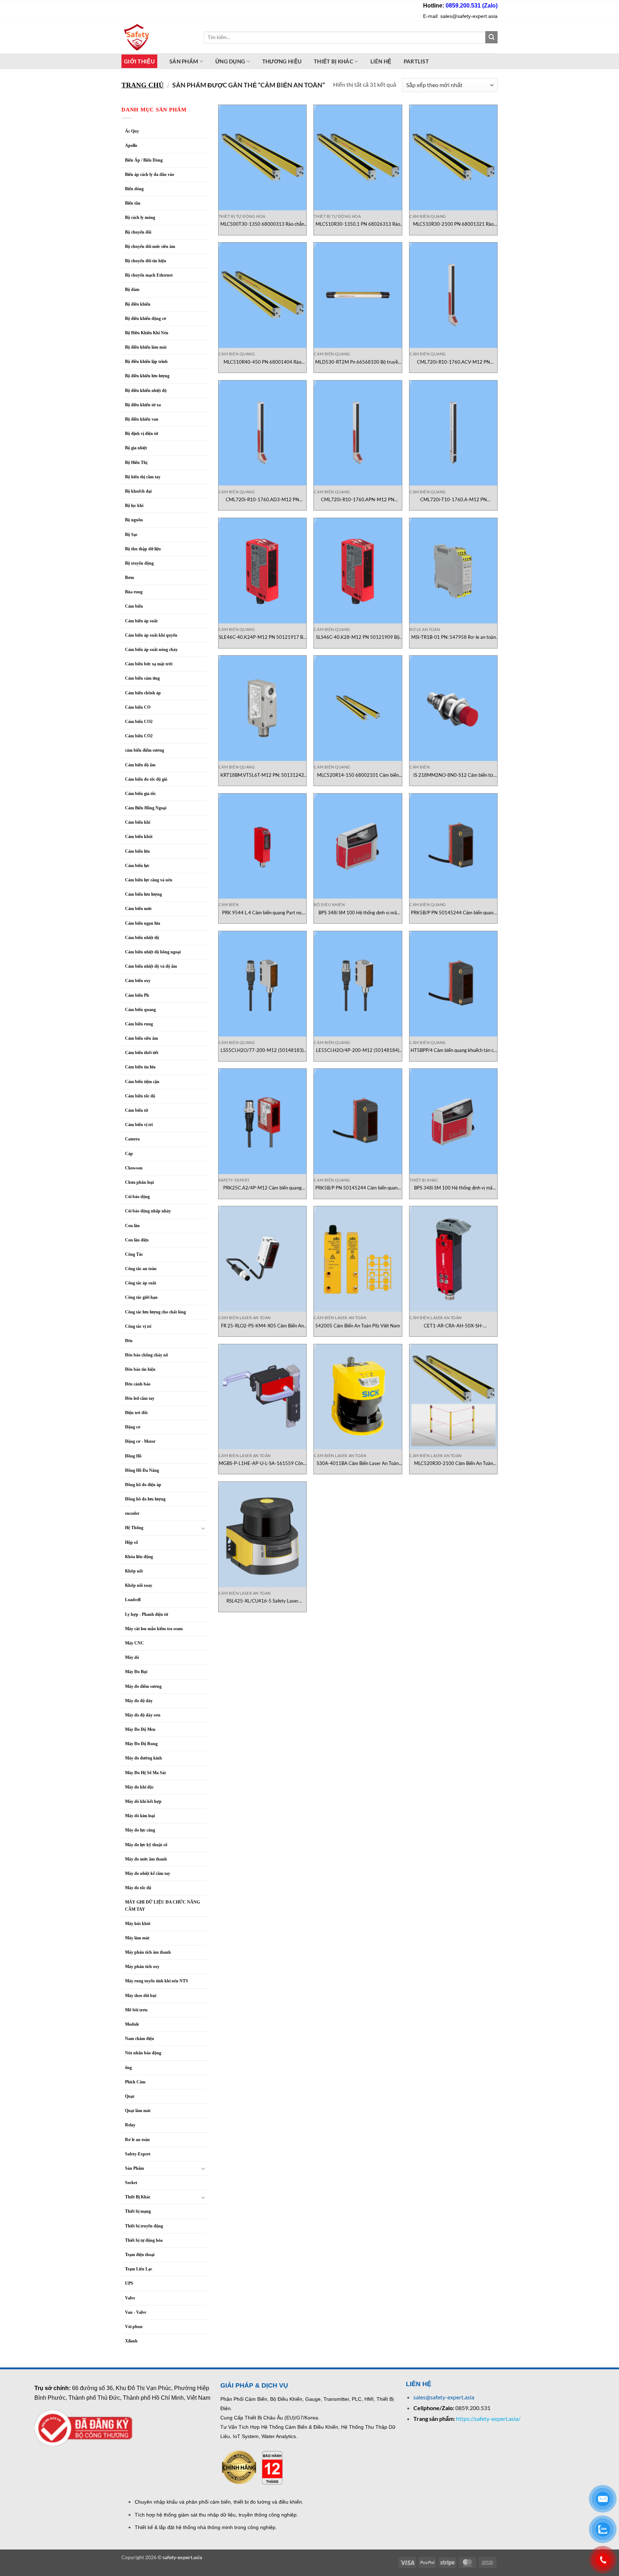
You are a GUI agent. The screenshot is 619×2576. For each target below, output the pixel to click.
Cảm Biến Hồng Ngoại (146, 808)
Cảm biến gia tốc (140, 794)
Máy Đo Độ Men (140, 1729)
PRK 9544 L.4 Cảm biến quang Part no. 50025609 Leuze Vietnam (262, 913)
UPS (129, 2283)
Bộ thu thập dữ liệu (143, 549)
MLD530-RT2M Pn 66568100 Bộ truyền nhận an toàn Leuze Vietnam (358, 362)
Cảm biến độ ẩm (140, 765)
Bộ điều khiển (138, 304)
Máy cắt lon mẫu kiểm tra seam (154, 1629)
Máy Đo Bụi (136, 1672)
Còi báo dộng (137, 1197)
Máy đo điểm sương (143, 1686)
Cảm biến (134, 606)
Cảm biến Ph (137, 995)
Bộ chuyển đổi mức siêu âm (150, 246)
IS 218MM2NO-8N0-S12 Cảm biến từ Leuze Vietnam (453, 775)
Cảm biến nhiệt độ (142, 938)
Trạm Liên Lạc (139, 2269)
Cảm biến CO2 (139, 736)
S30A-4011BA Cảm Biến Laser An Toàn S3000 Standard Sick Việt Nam (358, 1463)
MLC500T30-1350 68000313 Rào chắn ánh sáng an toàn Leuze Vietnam (262, 224)
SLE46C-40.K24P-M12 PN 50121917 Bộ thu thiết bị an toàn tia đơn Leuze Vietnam (262, 637)
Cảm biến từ (136, 1110)
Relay (130, 2125)
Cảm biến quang (140, 1010)
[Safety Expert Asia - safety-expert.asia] (157, 37)
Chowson (134, 1168)
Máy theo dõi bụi (141, 1996)
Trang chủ (143, 85)
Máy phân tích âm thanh (148, 1952)
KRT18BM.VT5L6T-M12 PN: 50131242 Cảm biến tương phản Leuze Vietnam (262, 775)
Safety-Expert (138, 2154)
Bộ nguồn (134, 520)
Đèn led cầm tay (140, 1398)
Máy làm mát (137, 1938)
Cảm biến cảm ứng (142, 678)
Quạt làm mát (138, 2111)
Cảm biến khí (138, 822)
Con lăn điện (137, 1240)
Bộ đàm (132, 289)
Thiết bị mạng (138, 2211)
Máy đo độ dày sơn (143, 1715)
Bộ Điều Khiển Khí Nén (147, 333)
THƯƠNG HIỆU (282, 61)
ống (128, 2068)
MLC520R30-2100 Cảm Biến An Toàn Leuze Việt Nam (454, 1463)
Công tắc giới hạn (141, 1297)
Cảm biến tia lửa (140, 1067)
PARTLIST (416, 61)
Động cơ (133, 1427)
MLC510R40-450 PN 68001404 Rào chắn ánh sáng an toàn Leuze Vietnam (262, 362)
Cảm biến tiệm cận (142, 1082)
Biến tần (133, 203)
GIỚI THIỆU (139, 61)
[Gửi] (491, 37)
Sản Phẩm (135, 2168)
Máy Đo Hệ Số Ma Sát (145, 1773)
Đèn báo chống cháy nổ (147, 1355)
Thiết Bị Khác (334, 61)
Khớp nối (134, 1571)
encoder (132, 1513)
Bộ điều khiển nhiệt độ (146, 391)
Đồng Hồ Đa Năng (142, 1470)
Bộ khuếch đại (138, 491)
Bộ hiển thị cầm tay (143, 477)
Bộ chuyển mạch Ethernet (149, 275)
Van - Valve (136, 2312)
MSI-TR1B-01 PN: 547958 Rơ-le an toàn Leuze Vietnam (454, 637)
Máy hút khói (138, 1924)
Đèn (129, 1341)
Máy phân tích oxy (142, 1967)
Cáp (129, 1154)
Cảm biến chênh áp (143, 693)
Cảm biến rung (139, 1024)
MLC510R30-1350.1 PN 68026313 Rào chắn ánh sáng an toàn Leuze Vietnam (358, 224)
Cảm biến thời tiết (142, 1053)
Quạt (130, 2096)
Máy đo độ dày (139, 1701)
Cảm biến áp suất (141, 621)
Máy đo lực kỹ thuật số (147, 1845)
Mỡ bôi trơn (136, 2010)
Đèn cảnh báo (138, 1384)
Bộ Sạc (131, 535)
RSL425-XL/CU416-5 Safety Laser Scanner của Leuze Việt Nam (262, 1601)
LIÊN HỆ (381, 61)
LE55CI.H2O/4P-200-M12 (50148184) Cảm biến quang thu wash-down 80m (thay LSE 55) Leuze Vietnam (358, 1050)
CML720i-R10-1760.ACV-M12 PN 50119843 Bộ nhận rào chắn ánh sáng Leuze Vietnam (453, 362)
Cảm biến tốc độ (140, 1096)
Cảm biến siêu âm (141, 1038)
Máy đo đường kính (143, 1758)
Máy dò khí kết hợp (143, 1801)
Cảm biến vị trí (139, 1125)
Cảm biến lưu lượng (143, 894)
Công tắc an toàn (141, 1269)
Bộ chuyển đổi (138, 232)
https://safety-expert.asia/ (488, 2419)
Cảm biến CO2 (139, 722)
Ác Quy (132, 131)
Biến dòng (134, 189)
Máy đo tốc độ (138, 1888)
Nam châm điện (140, 2039)
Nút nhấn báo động (143, 2053)
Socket (131, 2183)
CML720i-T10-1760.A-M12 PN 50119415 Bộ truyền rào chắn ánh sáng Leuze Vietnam (453, 500)
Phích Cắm (135, 2082)
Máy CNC (135, 1643)
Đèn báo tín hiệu (140, 1369)
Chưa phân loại (139, 1182)
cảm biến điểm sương (145, 750)
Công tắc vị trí (138, 1326)
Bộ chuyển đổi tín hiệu (146, 261)
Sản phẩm (184, 61)
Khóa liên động (139, 1557)
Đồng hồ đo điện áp (143, 1485)
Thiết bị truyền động (144, 2226)
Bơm (129, 578)
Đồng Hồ (133, 1456)
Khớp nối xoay (139, 1585)
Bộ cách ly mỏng (140, 217)
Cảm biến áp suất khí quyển (151, 635)
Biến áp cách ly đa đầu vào (150, 174)
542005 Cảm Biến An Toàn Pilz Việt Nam (358, 1326)
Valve (130, 2298)
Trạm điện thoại (140, 2255)
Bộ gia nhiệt (136, 448)
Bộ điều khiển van (142, 419)
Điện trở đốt (136, 1413)
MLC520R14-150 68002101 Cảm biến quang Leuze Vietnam (358, 775)
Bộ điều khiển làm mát (146, 347)
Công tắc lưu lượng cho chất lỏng (155, 1312)
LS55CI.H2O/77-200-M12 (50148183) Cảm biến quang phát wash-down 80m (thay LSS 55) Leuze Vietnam (262, 1050)
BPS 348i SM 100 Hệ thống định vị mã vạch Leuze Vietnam (358, 913)
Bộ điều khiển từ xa (143, 405)
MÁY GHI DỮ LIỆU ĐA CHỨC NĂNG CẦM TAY (162, 1905)
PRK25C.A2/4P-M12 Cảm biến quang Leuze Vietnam (262, 1188)
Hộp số (131, 1542)
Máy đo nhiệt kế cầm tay (148, 1873)
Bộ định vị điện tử (141, 434)
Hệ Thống (134, 1528)
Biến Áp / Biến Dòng (144, 160)
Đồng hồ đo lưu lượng (145, 1499)
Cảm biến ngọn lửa (143, 923)
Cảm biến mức (138, 909)
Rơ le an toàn (137, 2140)
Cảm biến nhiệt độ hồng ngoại (153, 952)
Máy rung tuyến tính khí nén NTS (157, 1981)
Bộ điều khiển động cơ (146, 319)
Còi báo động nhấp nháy (148, 1211)
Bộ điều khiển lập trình (146, 361)
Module (132, 2024)
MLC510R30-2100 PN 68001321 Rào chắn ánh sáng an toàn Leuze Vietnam (453, 224)
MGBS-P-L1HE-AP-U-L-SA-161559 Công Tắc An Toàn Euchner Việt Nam (262, 1463)
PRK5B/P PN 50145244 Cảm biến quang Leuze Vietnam (453, 913)
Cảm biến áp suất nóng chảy (151, 650)
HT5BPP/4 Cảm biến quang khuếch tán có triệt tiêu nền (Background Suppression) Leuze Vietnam (453, 1050)
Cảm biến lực (137, 866)
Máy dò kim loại (140, 1816)
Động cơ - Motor (140, 1441)
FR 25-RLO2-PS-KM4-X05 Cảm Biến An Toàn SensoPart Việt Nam (262, 1326)
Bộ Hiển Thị (136, 463)
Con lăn (132, 1226)
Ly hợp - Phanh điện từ (147, 1614)
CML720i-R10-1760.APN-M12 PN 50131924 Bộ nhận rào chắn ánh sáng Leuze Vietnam (358, 500)
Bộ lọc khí (134, 506)
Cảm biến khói (139, 837)
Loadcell (133, 1600)
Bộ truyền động (139, 563)
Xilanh (131, 2341)
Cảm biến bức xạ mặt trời (149, 664)
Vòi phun (134, 2327)
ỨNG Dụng (230, 61)
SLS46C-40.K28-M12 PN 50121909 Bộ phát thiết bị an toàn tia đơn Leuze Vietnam (358, 637)
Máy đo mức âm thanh (146, 1859)
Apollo (131, 145)
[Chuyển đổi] (203, 1528)
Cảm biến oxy (138, 981)
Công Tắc (134, 1254)
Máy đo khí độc (139, 1787)
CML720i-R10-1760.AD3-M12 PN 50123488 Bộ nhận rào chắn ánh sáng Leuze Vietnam (262, 500)
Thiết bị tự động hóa (144, 2240)
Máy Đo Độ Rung (141, 1744)
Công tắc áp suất (141, 1283)
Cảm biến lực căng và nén (149, 880)
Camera (132, 1139)
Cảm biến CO (138, 707)
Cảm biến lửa (137, 851)
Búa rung (134, 592)
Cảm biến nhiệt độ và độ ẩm (151, 966)
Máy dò (132, 1657)
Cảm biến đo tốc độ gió (146, 779)
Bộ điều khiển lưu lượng (147, 376)
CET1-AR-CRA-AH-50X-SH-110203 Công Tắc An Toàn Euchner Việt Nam (454, 1326)
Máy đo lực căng (140, 1830)
